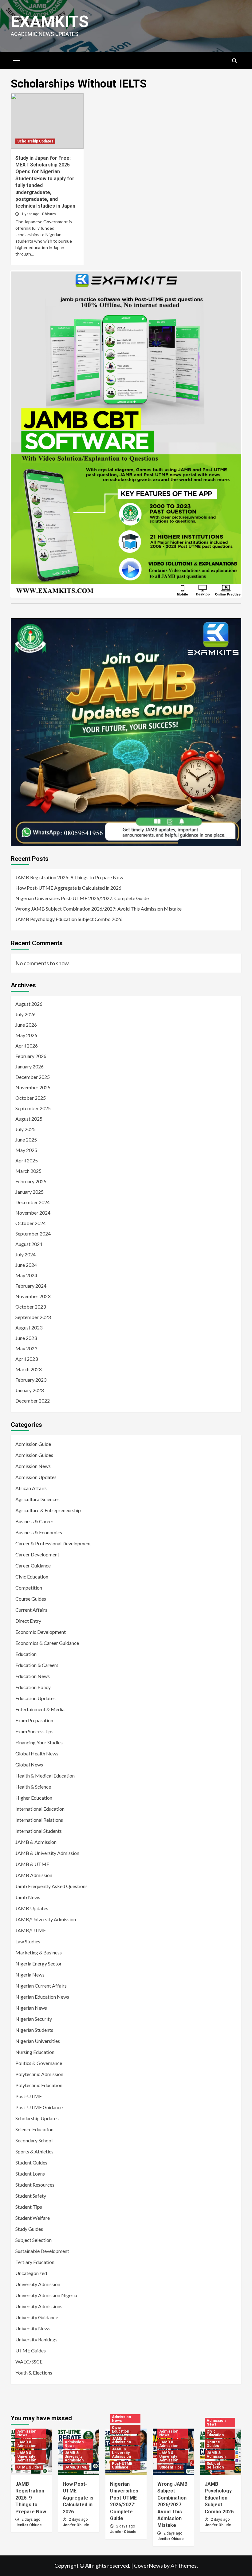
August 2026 (29, 1004)
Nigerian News (31, 2008)
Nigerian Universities (38, 2041)
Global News (29, 1764)
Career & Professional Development (53, 1543)
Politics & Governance (39, 2063)
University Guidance (37, 2317)
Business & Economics (39, 1532)
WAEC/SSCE (29, 2361)
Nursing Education (35, 2052)
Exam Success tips (34, 1731)
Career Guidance (33, 1565)
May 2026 (26, 1035)
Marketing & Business (39, 1952)
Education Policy (33, 1687)
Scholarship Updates (35, 141)
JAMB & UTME (32, 1864)
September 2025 (33, 1108)
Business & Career (34, 1521)
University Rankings (36, 2339)
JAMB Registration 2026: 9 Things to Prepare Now (69, 877)
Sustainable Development (42, 2251)
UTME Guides (31, 2350)
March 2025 (28, 1171)
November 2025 (33, 1087)
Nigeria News (30, 1975)
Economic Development (41, 1632)
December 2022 (33, 1401)
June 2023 (26, 1338)
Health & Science (33, 1787)
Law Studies (28, 1941)
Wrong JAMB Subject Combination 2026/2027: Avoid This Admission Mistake (98, 909)
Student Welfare (33, 2218)
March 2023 (28, 1369)
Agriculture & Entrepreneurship (48, 1510)
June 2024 (26, 1265)
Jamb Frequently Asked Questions (51, 1886)
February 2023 (31, 1380)
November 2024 (33, 1213)
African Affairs (31, 1488)
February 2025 (31, 1181)
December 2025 (33, 1077)
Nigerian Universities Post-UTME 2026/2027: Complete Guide (82, 898)
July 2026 (26, 1014)
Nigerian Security (34, 2019)
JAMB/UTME (31, 1930)
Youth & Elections (34, 2373)
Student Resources (35, 2185)
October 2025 (31, 1098)
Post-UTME (29, 2096)
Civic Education (32, 1577)
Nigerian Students (34, 2030)
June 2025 (26, 1140)
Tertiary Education (35, 2262)
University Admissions (39, 2306)
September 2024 (33, 1233)
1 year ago (31, 214)
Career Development (37, 1554)
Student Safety (31, 2196)
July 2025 (26, 1129)
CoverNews (148, 2566)
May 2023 (26, 1348)
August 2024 (29, 1244)
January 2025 (30, 1192)
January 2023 (30, 1390)
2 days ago (31, 2519)
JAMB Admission (34, 1875)
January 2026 (30, 1066)
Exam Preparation (34, 1720)
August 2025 (29, 1119)
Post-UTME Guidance (39, 2107)
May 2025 (26, 1150)
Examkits (50, 22)
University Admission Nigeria (46, 2295)
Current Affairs (31, 1610)
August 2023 (29, 1327)
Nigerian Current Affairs (41, 1986)
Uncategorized (31, 2273)
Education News (33, 1676)
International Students (39, 1831)
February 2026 (31, 1056)
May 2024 (26, 1275)
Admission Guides (34, 1455)
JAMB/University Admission (46, 1919)
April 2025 (27, 1160)
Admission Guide (33, 1444)
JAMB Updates (32, 1908)
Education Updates (35, 1698)
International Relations (39, 1820)
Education (26, 1654)
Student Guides (31, 2162)
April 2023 (27, 1359)
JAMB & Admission (36, 1842)
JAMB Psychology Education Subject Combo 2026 (69, 919)
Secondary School (34, 2140)
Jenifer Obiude (29, 2525)
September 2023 (33, 1317)
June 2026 (26, 1025)
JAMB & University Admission (47, 1853)
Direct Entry (28, 1621)
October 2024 (31, 1223)
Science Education (34, 2129)
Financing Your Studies (39, 1742)
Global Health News (37, 1753)
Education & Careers (37, 1665)
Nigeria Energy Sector (39, 1963)
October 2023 (31, 1307)
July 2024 (26, 1254)
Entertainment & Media (40, 1709)
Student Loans (30, 2174)
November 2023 (33, 1296)
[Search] (234, 61)
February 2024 (31, 1286)
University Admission (38, 2284)
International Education (40, 1809)
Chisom (49, 214)
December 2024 (33, 1202)
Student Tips (29, 2207)
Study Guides (29, 2229)
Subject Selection (33, 2240)
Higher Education (34, 1798)
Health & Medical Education (45, 1776)
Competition (29, 1588)
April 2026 (27, 1046)
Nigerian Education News (42, 1997)
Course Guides (31, 1599)
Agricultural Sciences (37, 1499)
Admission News (33, 1466)
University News (33, 2328)
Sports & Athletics (34, 2151)
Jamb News (28, 1897)
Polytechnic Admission (39, 2074)
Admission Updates (36, 1477)
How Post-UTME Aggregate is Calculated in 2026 (68, 888)
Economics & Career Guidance (47, 1643)
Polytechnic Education (39, 2085)
